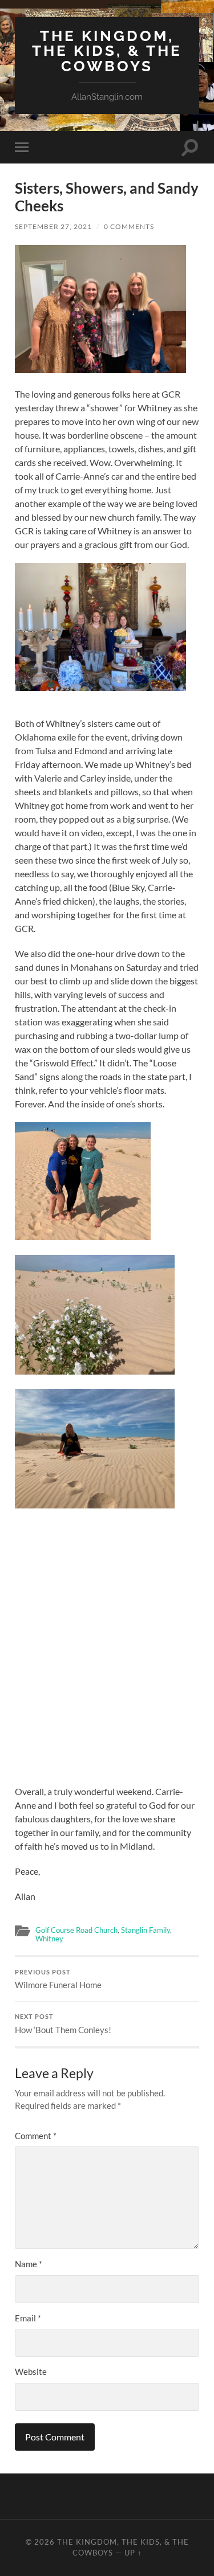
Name (29, 2264)
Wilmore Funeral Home (58, 1980)
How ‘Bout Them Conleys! (63, 2024)
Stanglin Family (146, 1930)
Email (28, 2318)
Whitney (49, 1939)
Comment (36, 2136)
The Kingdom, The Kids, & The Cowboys (107, 51)
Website (31, 2371)
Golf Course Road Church (76, 1930)
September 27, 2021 (53, 226)
